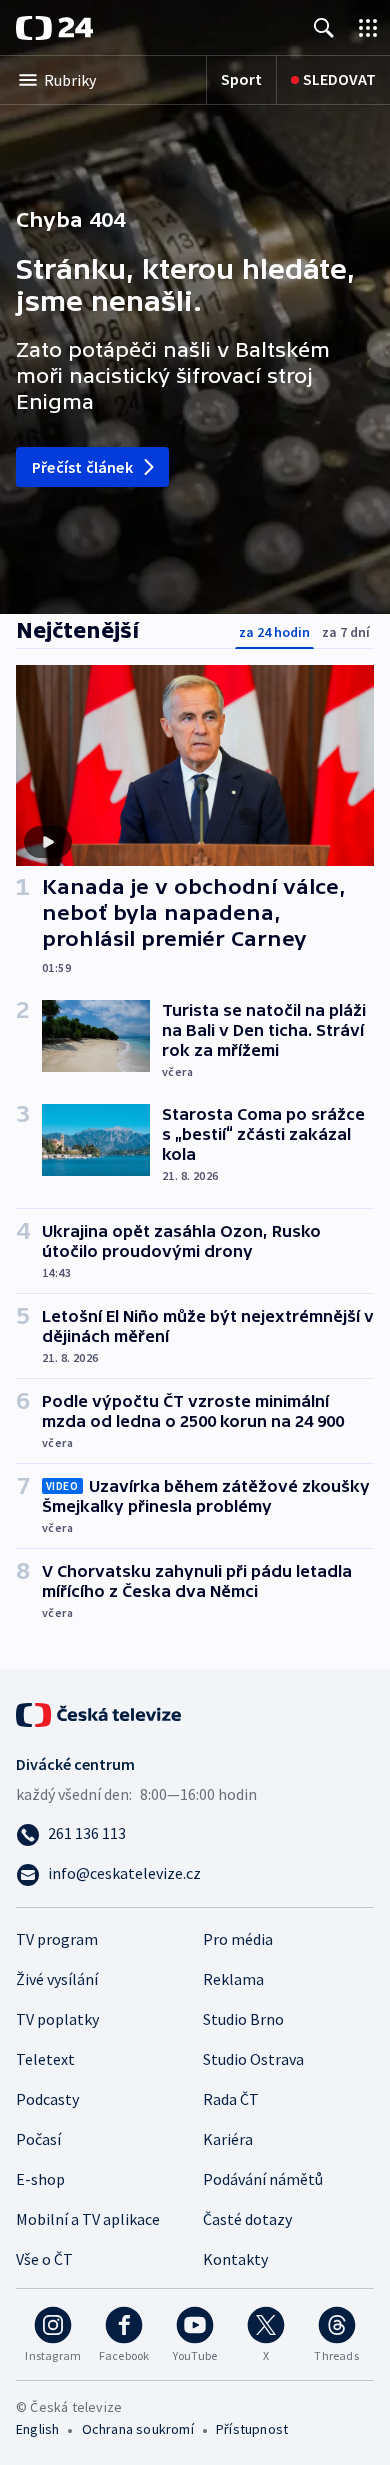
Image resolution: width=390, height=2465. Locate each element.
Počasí (38, 2139)
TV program (57, 1939)
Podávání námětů (263, 2179)
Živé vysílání (57, 1979)
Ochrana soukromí (138, 2429)
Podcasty (47, 2099)
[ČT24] (54, 28)
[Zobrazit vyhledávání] (324, 27)
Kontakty (235, 2259)
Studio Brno (243, 2019)
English (37, 2429)
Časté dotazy (247, 2219)
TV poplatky (57, 2019)
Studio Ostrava (253, 2059)
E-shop (40, 2179)
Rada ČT (231, 2099)
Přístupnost (252, 2429)
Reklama (233, 1979)
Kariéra (228, 2139)
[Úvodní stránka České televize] (100, 1713)
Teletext (45, 2059)
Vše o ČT (44, 2259)
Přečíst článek (82, 467)
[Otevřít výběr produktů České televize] (368, 27)
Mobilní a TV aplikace (88, 2219)
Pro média (238, 1939)
